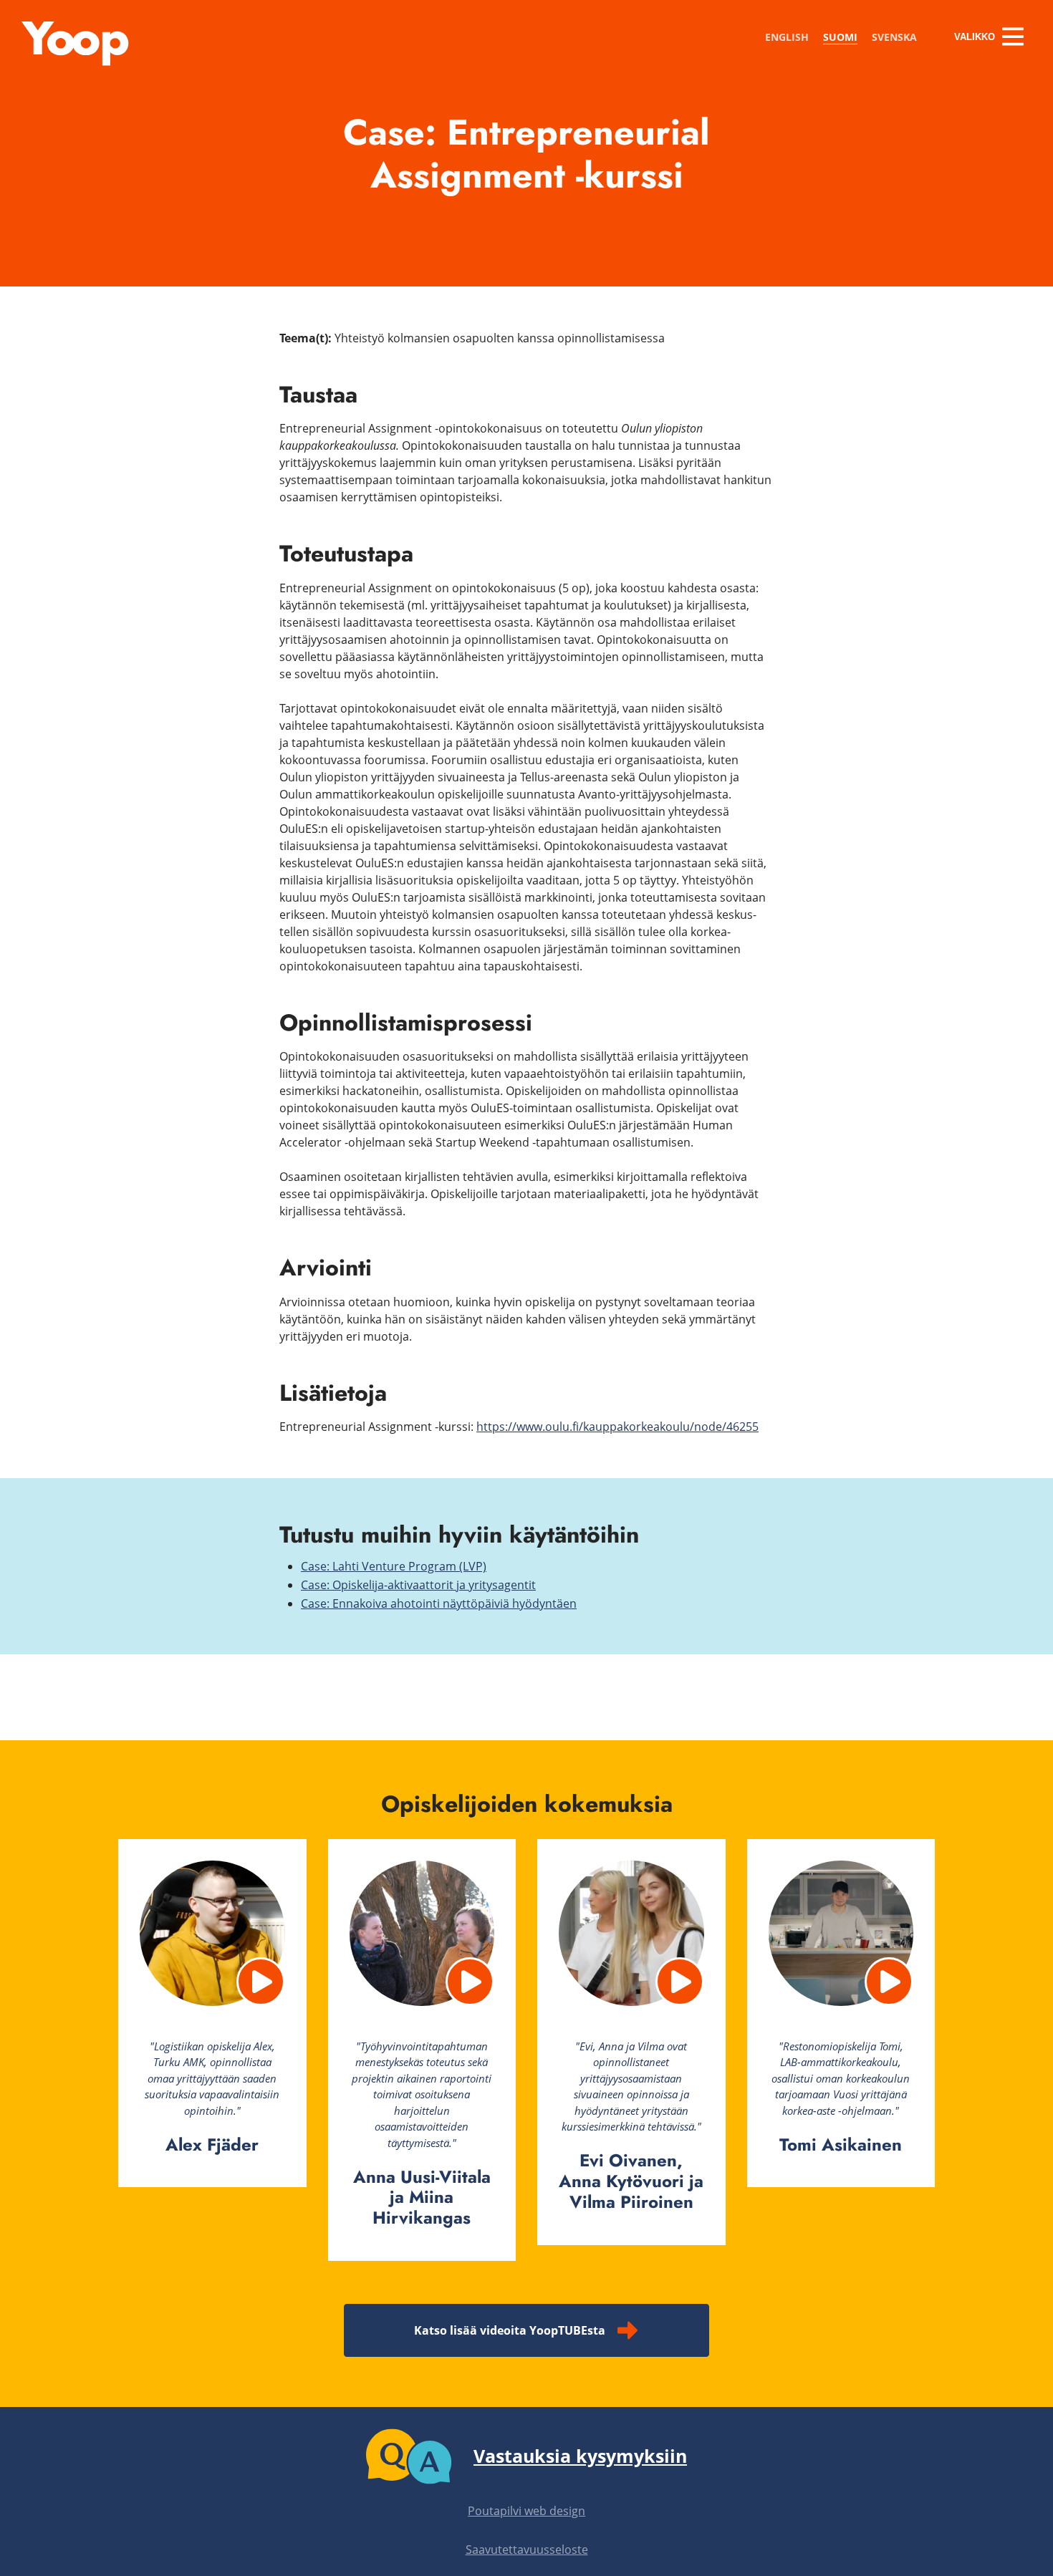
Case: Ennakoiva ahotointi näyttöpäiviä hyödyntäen (439, 1603)
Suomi (840, 37)
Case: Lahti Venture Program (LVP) (394, 1566)
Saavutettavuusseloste (527, 2550)
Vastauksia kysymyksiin (580, 2456)
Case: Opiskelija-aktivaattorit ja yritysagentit (418, 1585)
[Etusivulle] (75, 62)
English (787, 37)
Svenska (894, 37)
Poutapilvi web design (526, 2511)
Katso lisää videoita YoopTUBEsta (510, 2330)
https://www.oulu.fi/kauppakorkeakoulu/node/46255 (617, 1427)
